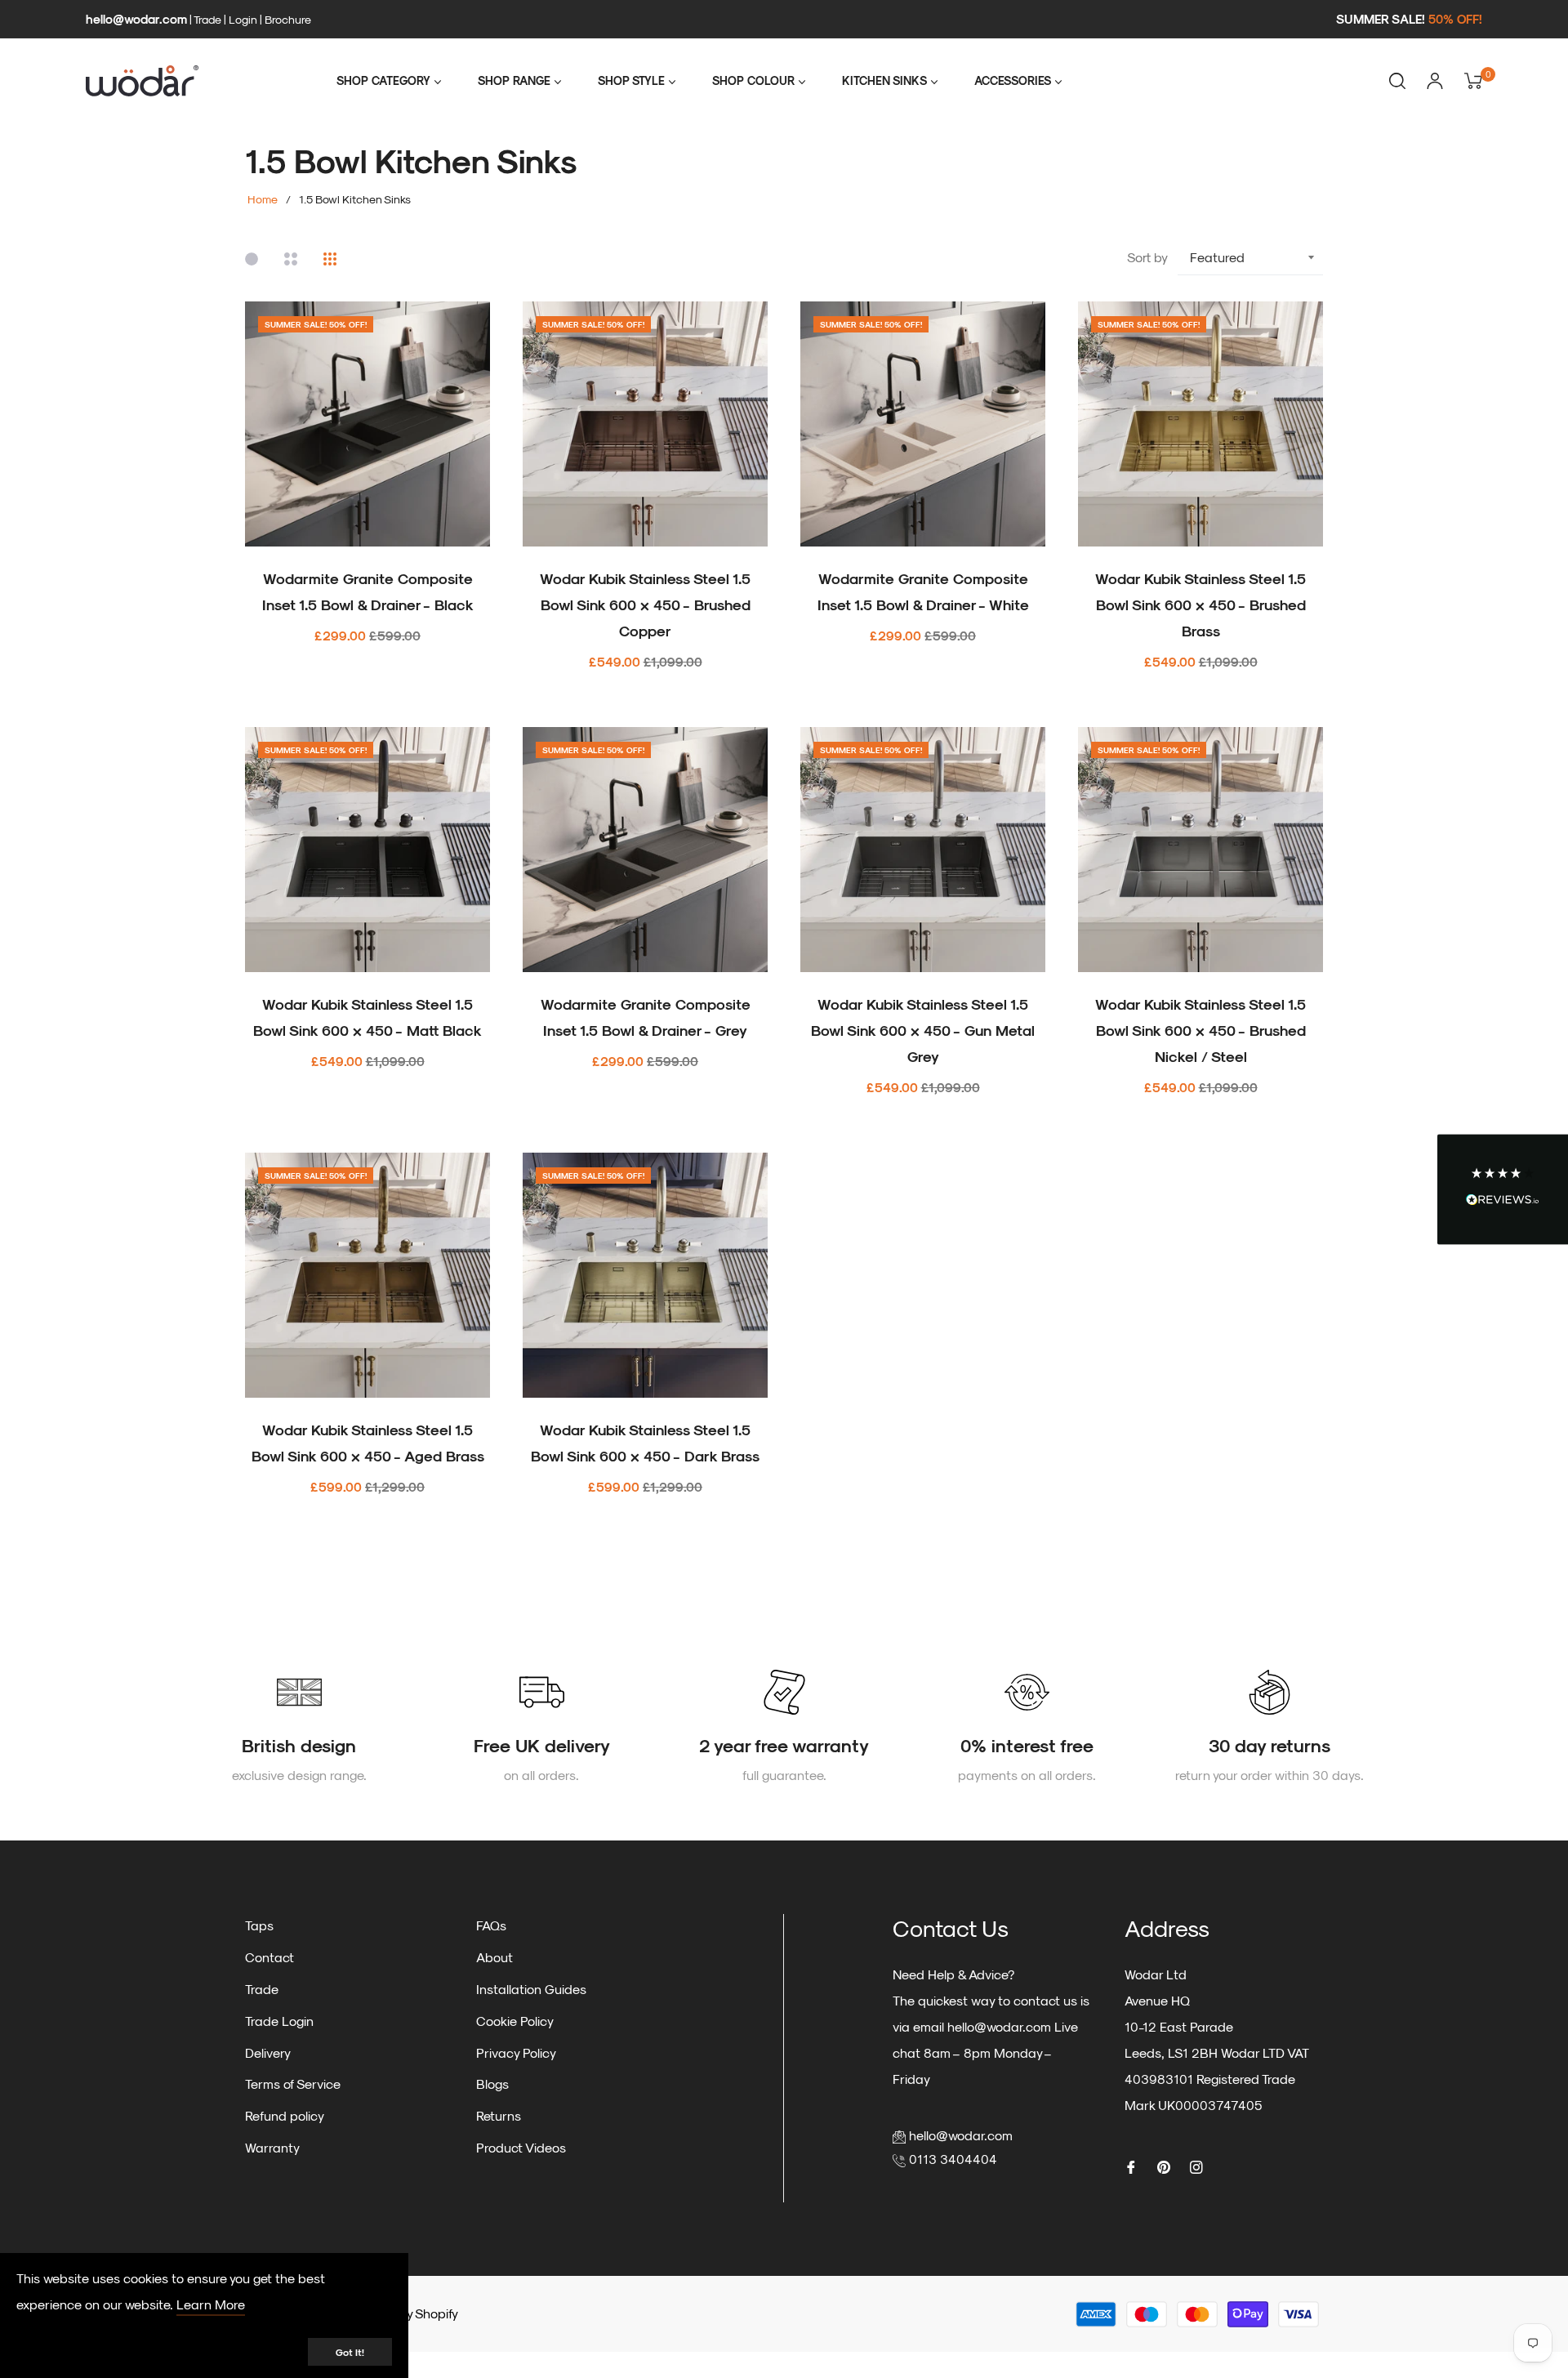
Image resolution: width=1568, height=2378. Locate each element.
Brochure (288, 19)
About (494, 1957)
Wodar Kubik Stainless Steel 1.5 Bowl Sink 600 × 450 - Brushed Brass (1200, 604)
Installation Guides (531, 1989)
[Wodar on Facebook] (1131, 2166)
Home (263, 199)
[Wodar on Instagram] (1196, 2166)
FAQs (491, 1925)
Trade (207, 19)
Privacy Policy (516, 2052)
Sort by (1147, 257)
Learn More (211, 2304)
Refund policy (285, 2115)
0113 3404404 (953, 2159)
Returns (499, 2115)
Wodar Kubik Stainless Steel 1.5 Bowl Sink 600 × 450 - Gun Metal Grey (923, 1030)
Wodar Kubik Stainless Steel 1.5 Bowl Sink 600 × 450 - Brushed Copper (645, 604)
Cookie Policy (515, 2021)
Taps (259, 1925)
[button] (1503, 1189)
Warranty (272, 2147)
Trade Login (279, 2021)
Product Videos (521, 2147)
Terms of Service (293, 2084)
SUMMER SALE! (1409, 19)
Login (243, 19)
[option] (299, 1729)
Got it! (350, 2352)
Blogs (492, 2084)
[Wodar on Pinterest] (1164, 2166)
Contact (269, 1957)
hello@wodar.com (136, 19)
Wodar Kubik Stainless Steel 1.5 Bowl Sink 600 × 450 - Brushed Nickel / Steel (1200, 1030)
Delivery (268, 2052)
